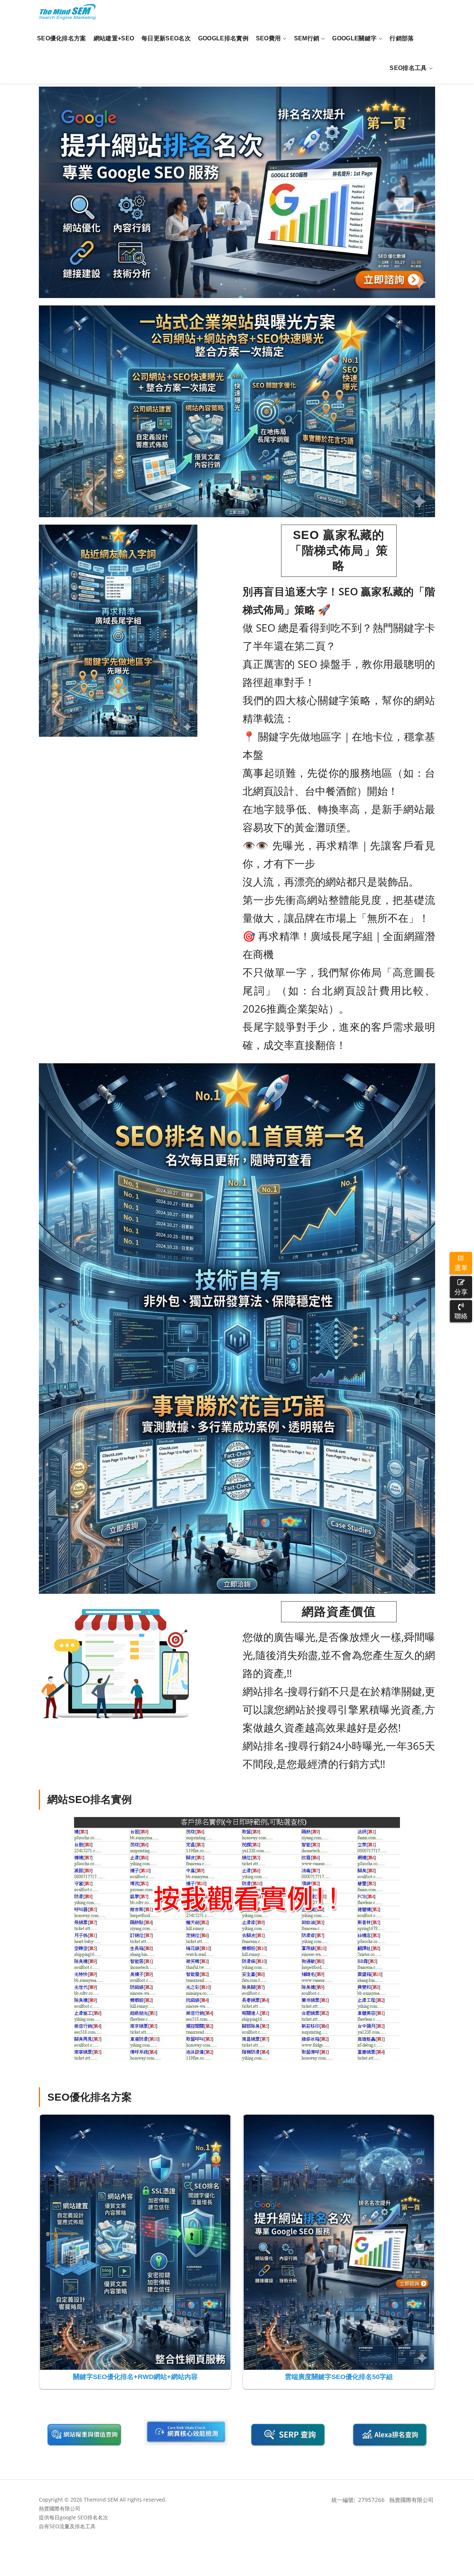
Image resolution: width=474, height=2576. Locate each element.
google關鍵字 (354, 38)
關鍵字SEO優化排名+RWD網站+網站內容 (135, 2377)
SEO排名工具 (408, 68)
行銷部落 (402, 38)
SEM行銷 (307, 38)
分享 (461, 1292)
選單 (461, 1268)
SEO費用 (268, 38)
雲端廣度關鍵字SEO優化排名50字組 (339, 2377)
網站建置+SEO (114, 38)
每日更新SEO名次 (166, 38)
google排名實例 (223, 38)
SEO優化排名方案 (62, 38)
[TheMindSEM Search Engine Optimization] (67, 12)
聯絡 (461, 1316)
